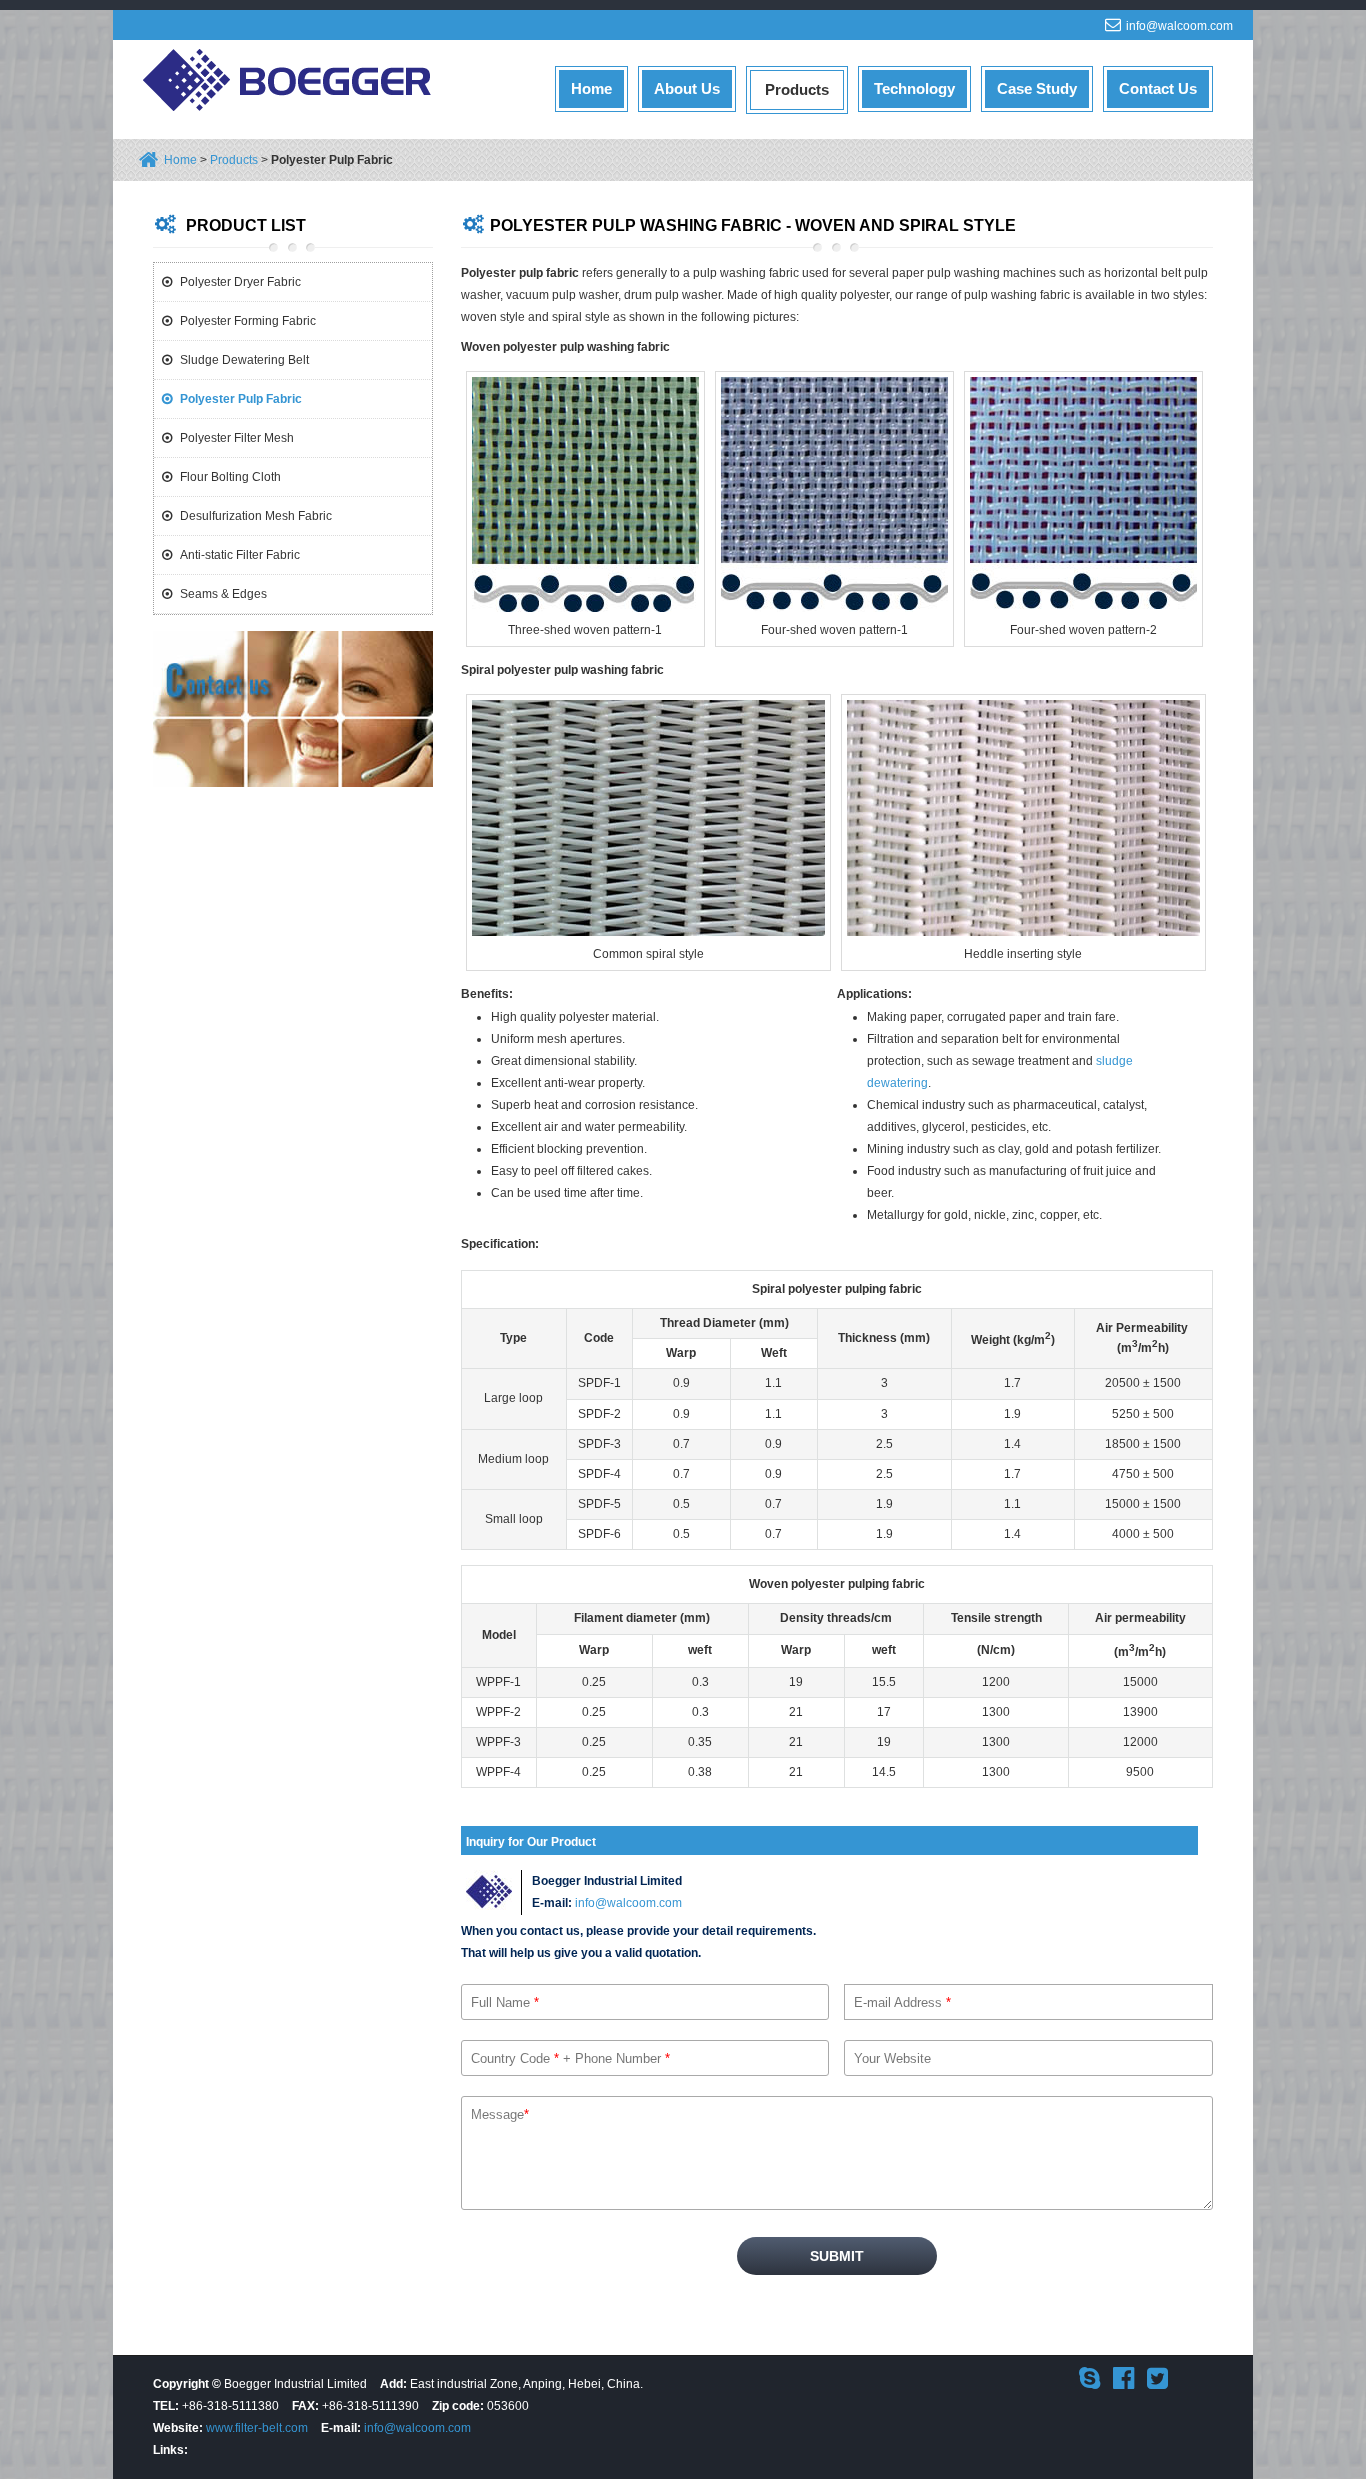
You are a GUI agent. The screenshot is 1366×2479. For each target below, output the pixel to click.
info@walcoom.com (1179, 26)
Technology (914, 88)
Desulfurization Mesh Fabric (256, 516)
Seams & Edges (223, 594)
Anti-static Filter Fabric (240, 555)
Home (591, 88)
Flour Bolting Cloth (230, 477)
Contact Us (1158, 88)
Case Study (1037, 88)
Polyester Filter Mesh (237, 438)
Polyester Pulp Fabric (241, 399)
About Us (687, 88)
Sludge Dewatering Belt (244, 360)
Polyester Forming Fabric (248, 321)
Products (797, 89)
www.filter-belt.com (257, 2428)
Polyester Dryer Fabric (240, 282)
